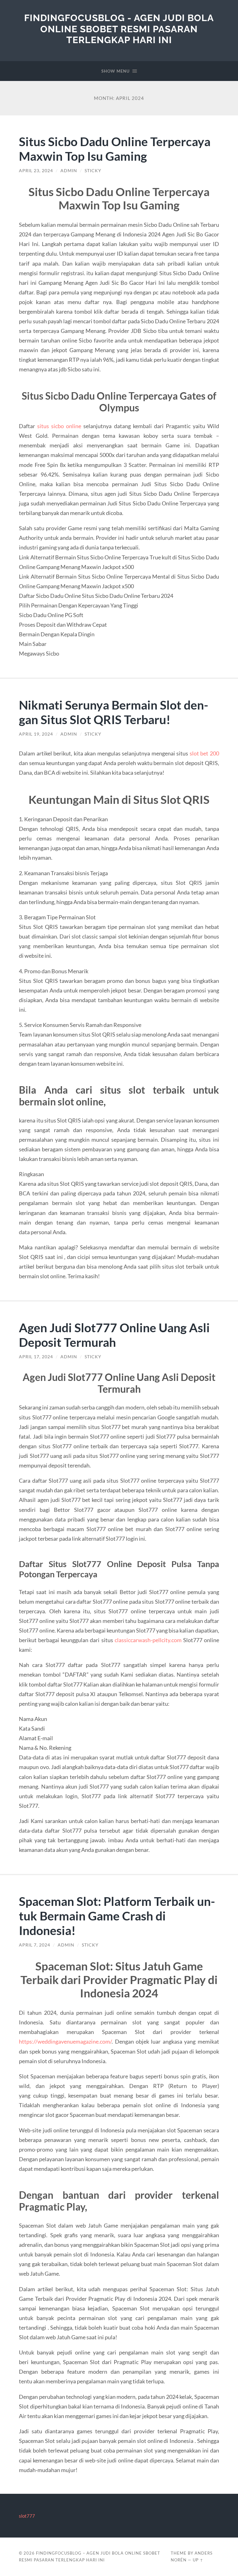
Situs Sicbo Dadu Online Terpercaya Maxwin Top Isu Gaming (115, 149)
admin (69, 171)
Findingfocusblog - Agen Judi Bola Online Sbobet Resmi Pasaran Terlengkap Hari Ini (119, 29)
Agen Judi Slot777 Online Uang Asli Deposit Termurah (114, 1335)
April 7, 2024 (35, 1945)
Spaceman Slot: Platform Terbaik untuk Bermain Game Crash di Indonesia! (117, 1916)
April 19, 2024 (36, 734)
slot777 (27, 2516)
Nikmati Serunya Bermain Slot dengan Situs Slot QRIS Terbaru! (114, 712)
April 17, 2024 (36, 1357)
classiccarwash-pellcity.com (148, 1640)
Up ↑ (198, 2560)
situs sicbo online (59, 426)
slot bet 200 (204, 753)
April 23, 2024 (36, 171)
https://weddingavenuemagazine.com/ (65, 2041)
